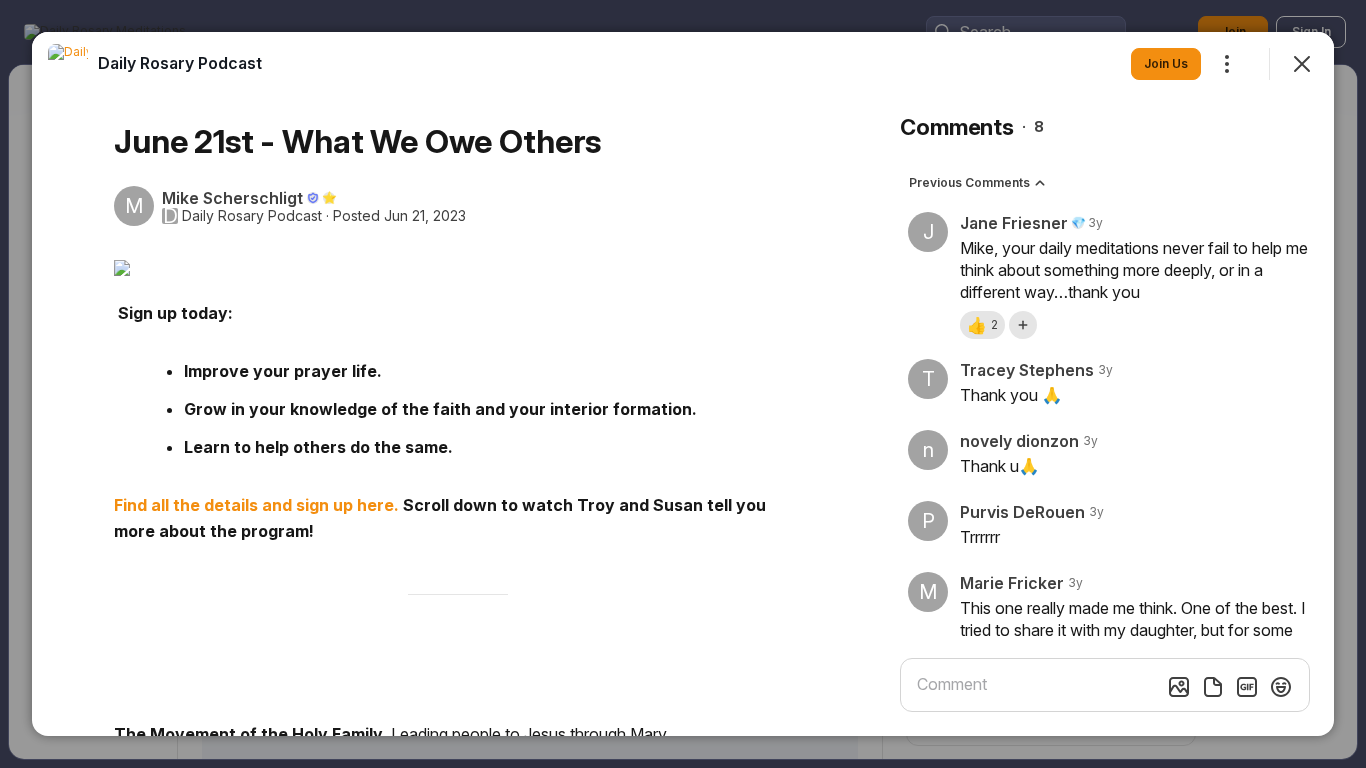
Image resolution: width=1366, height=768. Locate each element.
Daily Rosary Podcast (252, 216)
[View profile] (68, 64)
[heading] (180, 63)
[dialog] (683, 384)
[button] (982, 325)
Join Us (1166, 63)
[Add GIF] (1247, 687)
